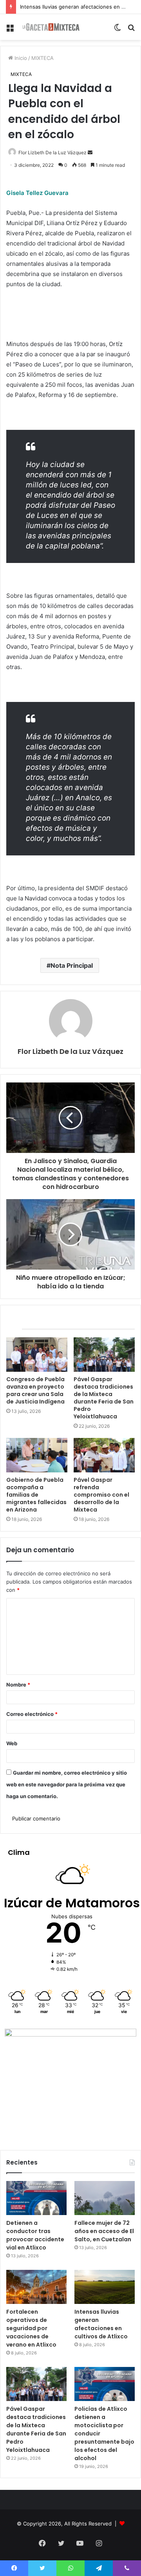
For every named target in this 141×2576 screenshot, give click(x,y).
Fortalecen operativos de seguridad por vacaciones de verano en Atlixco (31, 2328)
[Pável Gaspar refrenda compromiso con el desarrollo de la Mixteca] (104, 1455)
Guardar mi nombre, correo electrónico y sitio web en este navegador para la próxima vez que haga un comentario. (67, 1784)
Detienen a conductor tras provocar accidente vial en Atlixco (35, 2235)
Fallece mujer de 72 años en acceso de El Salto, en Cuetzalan (104, 2231)
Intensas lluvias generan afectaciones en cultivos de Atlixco (101, 2324)
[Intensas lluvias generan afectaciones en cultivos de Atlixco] (105, 2287)
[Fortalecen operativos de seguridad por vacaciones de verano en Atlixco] (36, 2287)
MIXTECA (42, 58)
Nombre (18, 1685)
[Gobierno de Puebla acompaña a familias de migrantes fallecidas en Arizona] (37, 1455)
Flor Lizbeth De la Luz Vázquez (52, 152)
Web (12, 1743)
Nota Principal (72, 965)
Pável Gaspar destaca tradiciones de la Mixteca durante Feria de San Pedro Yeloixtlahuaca (104, 1398)
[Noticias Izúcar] (51, 27)
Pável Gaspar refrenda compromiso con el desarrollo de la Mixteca (101, 1495)
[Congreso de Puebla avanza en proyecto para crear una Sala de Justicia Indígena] (37, 1355)
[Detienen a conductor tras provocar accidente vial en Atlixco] (36, 2198)
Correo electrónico (32, 1714)
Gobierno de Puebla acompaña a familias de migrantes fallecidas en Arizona (36, 1495)
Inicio (20, 58)
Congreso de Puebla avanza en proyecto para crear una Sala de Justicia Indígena (35, 1390)
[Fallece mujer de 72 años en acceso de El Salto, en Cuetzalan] (105, 2198)
